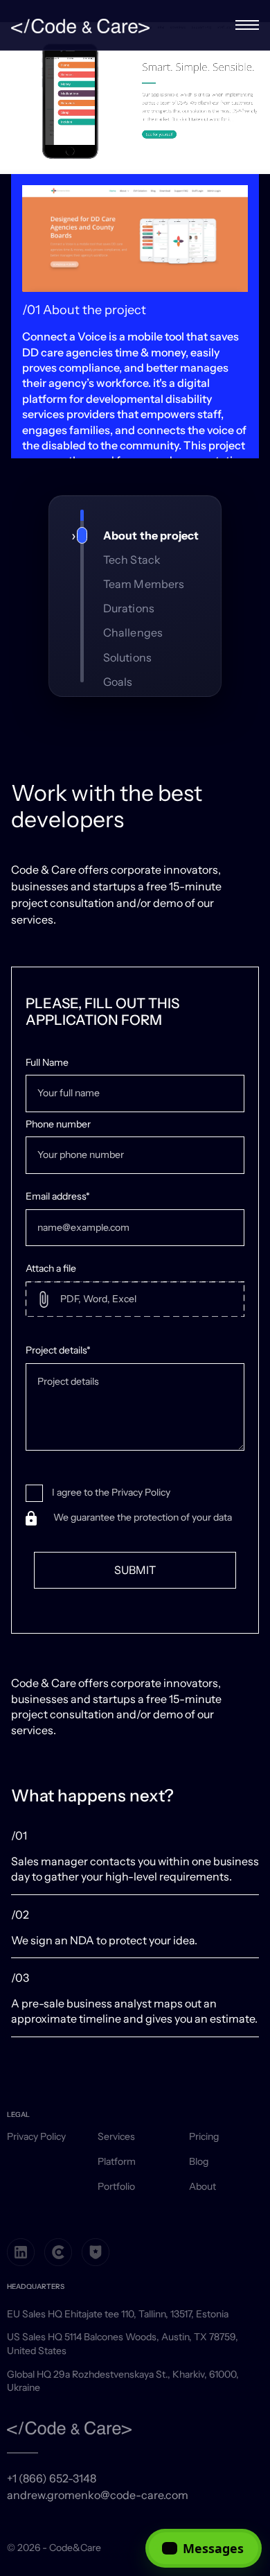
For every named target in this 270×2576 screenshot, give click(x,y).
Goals (118, 682)
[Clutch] (58, 2252)
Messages (213, 2548)
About (202, 2186)
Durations (129, 608)
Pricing (204, 2136)
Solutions (127, 657)
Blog (199, 2161)
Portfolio (116, 2186)
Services (116, 2136)
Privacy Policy (36, 2136)
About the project (151, 535)
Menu (247, 25)
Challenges (133, 632)
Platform (117, 2161)
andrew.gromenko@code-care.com (98, 2495)
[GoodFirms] (96, 2252)
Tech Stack (132, 560)
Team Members (144, 584)
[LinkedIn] (21, 2252)
